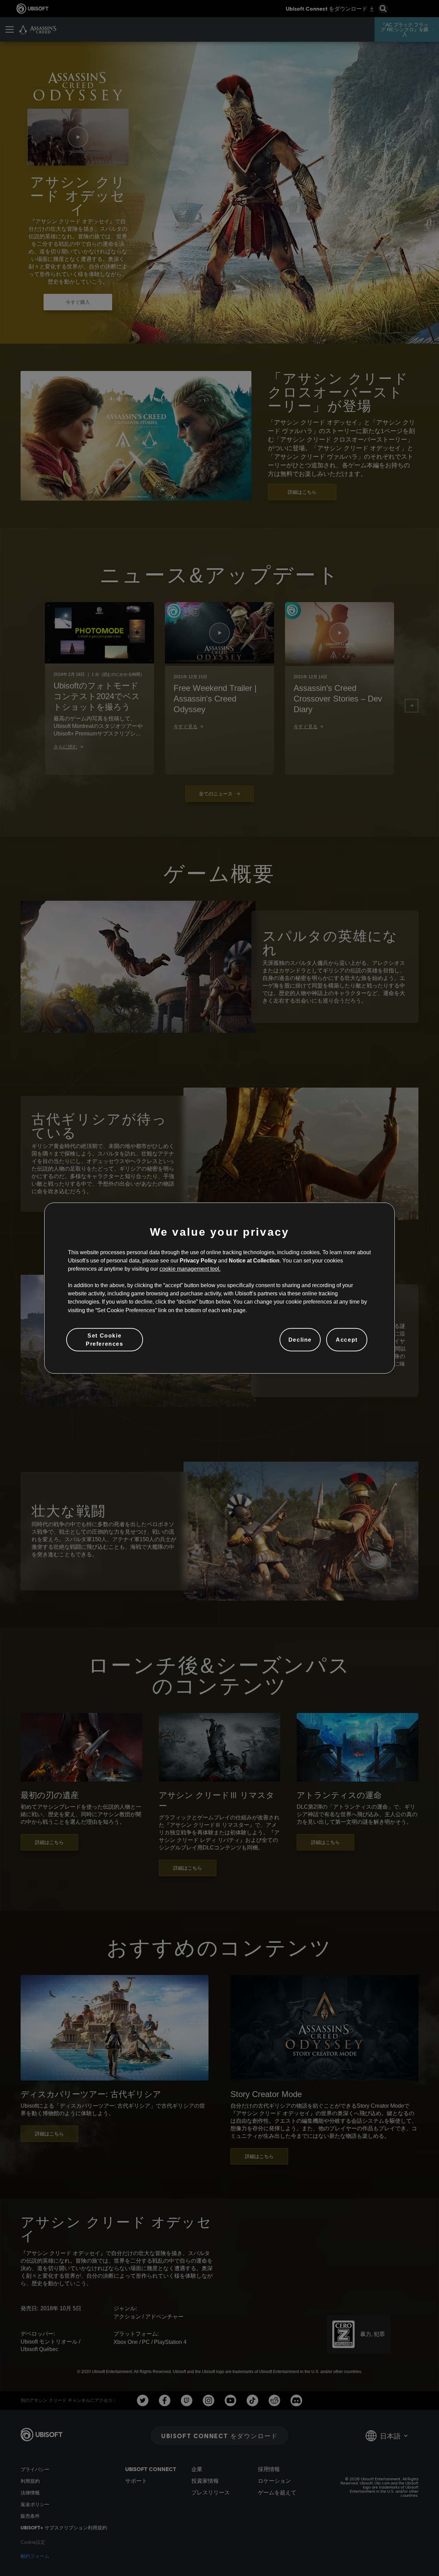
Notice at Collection (254, 1260)
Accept (347, 1340)
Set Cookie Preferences (105, 1340)
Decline (300, 1340)
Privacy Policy (198, 1260)
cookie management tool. (190, 1269)
